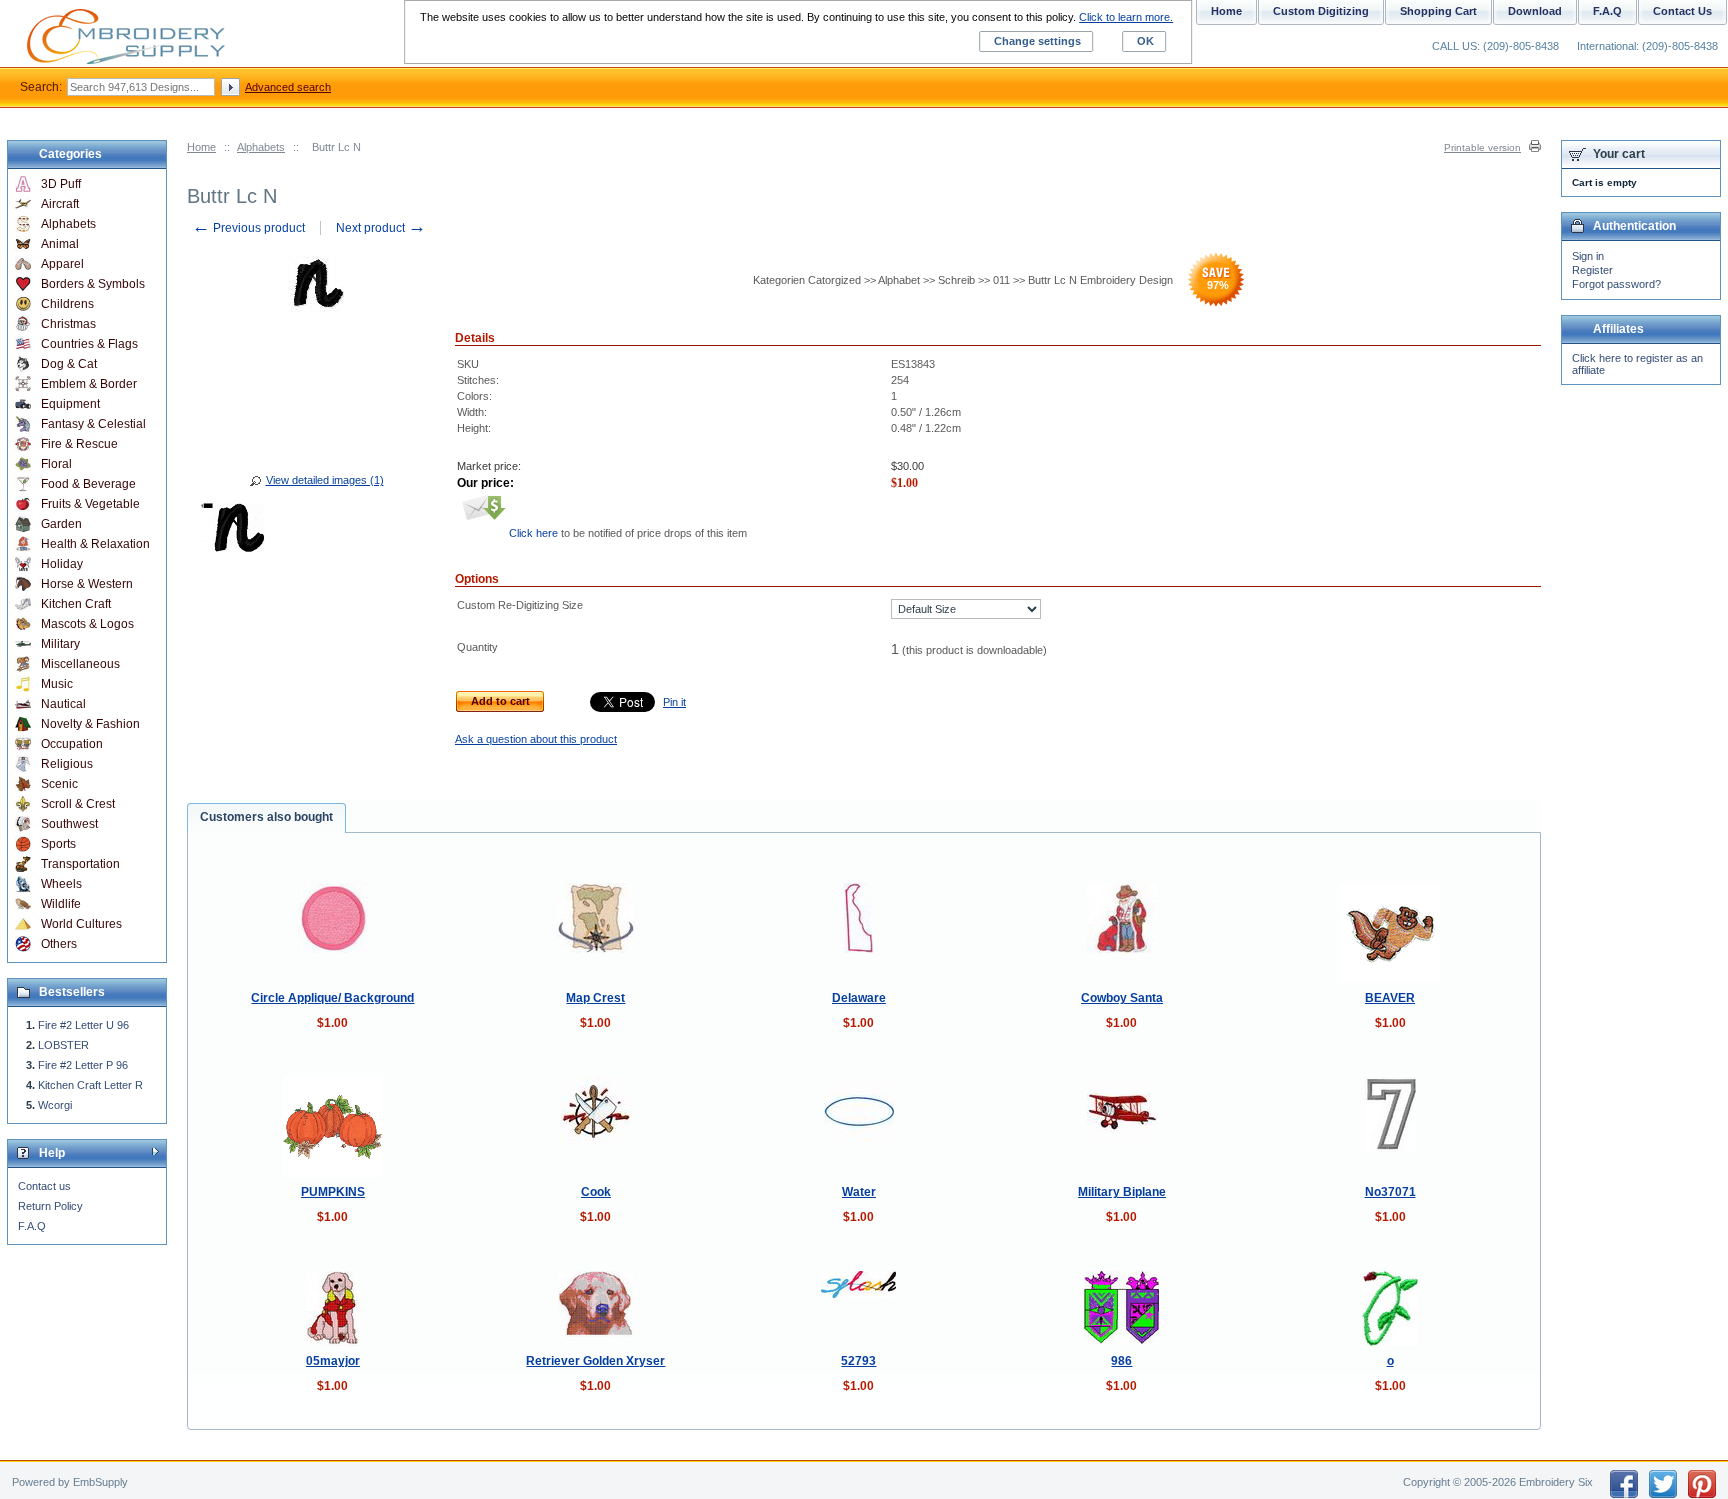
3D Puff (61, 184)
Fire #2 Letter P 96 (83, 1065)
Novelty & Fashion (90, 724)
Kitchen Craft (76, 604)
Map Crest (595, 998)
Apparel (62, 264)
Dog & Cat (69, 364)
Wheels (61, 884)
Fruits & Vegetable (90, 504)
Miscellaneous (80, 664)
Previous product (248, 228)
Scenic (59, 784)
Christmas (68, 324)
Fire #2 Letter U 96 (83, 1025)
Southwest (69, 824)
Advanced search (288, 87)
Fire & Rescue (79, 444)
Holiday (62, 564)
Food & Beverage (88, 484)
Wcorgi (55, 1105)
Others (59, 944)
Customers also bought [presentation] (266, 817)
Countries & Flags (89, 344)
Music (57, 684)
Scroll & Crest (78, 804)
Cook (596, 1192)
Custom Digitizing (1321, 11)
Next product (381, 228)
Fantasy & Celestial (93, 424)
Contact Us (1682, 11)
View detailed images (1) (325, 480)
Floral (56, 464)
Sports (58, 844)
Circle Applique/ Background (332, 998)
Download (1535, 11)
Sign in (1588, 256)
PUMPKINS (333, 1192)
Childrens (67, 304)
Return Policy (50, 1206)
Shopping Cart (1438, 11)
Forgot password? (1616, 284)
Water (859, 1192)
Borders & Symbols (93, 284)
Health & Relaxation (95, 544)
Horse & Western (87, 584)
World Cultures (81, 924)
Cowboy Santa (1122, 998)
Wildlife (61, 904)
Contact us (44, 1186)
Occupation (72, 744)
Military (60, 644)
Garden (61, 524)
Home (201, 147)
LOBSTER (63, 1045)
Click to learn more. (1126, 17)
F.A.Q (32, 1226)
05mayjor (333, 1361)
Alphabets (261, 147)
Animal (60, 244)
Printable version (1482, 147)
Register (1592, 270)
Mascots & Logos (87, 624)
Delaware (859, 998)
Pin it (674, 702)
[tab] (266, 818)
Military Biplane (1122, 1192)
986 (1121, 1361)
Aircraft (60, 204)
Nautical (63, 704)
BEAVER (1390, 998)
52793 (858, 1361)
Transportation (80, 864)
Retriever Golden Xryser (595, 1361)
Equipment (70, 404)
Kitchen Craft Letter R (90, 1085)
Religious (67, 764)
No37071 (1390, 1192)
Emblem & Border (89, 384)
